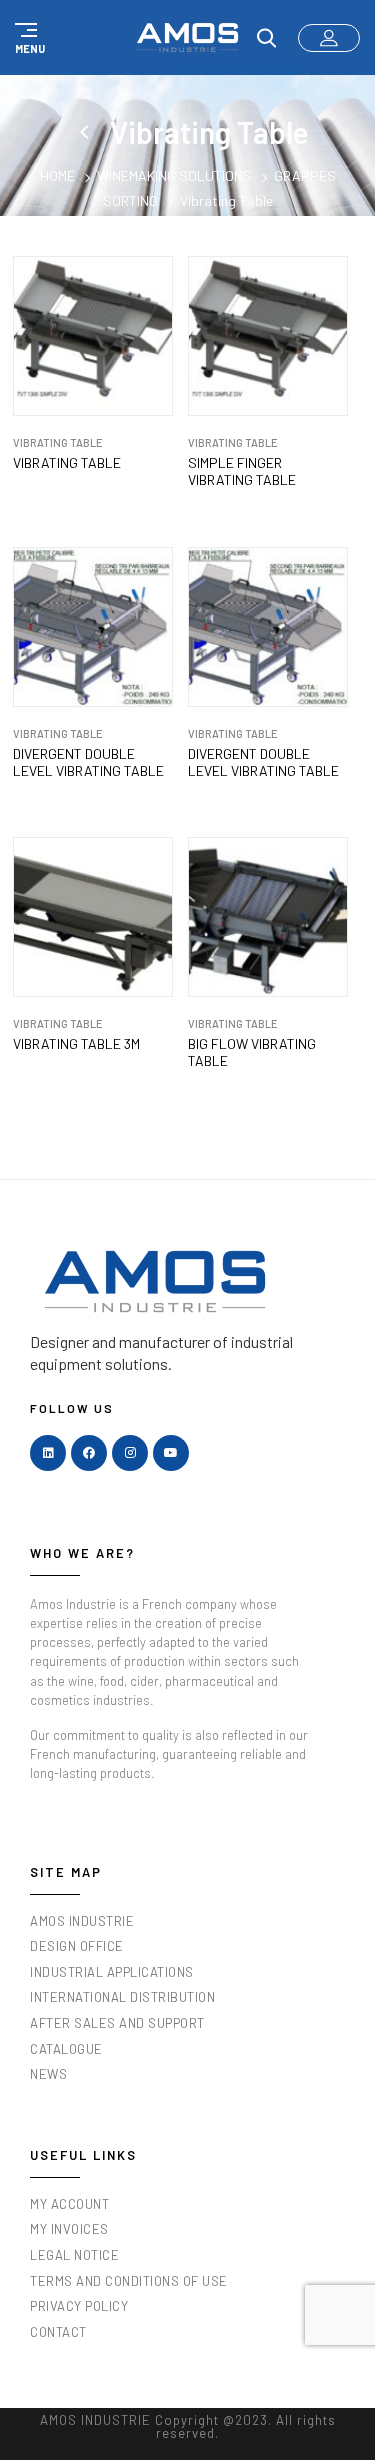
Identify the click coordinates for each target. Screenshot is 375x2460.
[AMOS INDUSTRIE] (187, 37)
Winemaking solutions (174, 175)
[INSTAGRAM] (130, 1453)
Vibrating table (67, 463)
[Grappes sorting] (88, 132)
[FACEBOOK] (89, 1453)
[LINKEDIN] (48, 1453)
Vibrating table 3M (76, 1044)
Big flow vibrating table (252, 1052)
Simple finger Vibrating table (242, 471)
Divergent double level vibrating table (88, 762)
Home (57, 175)
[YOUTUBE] (171, 1453)
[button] (27, 38)
